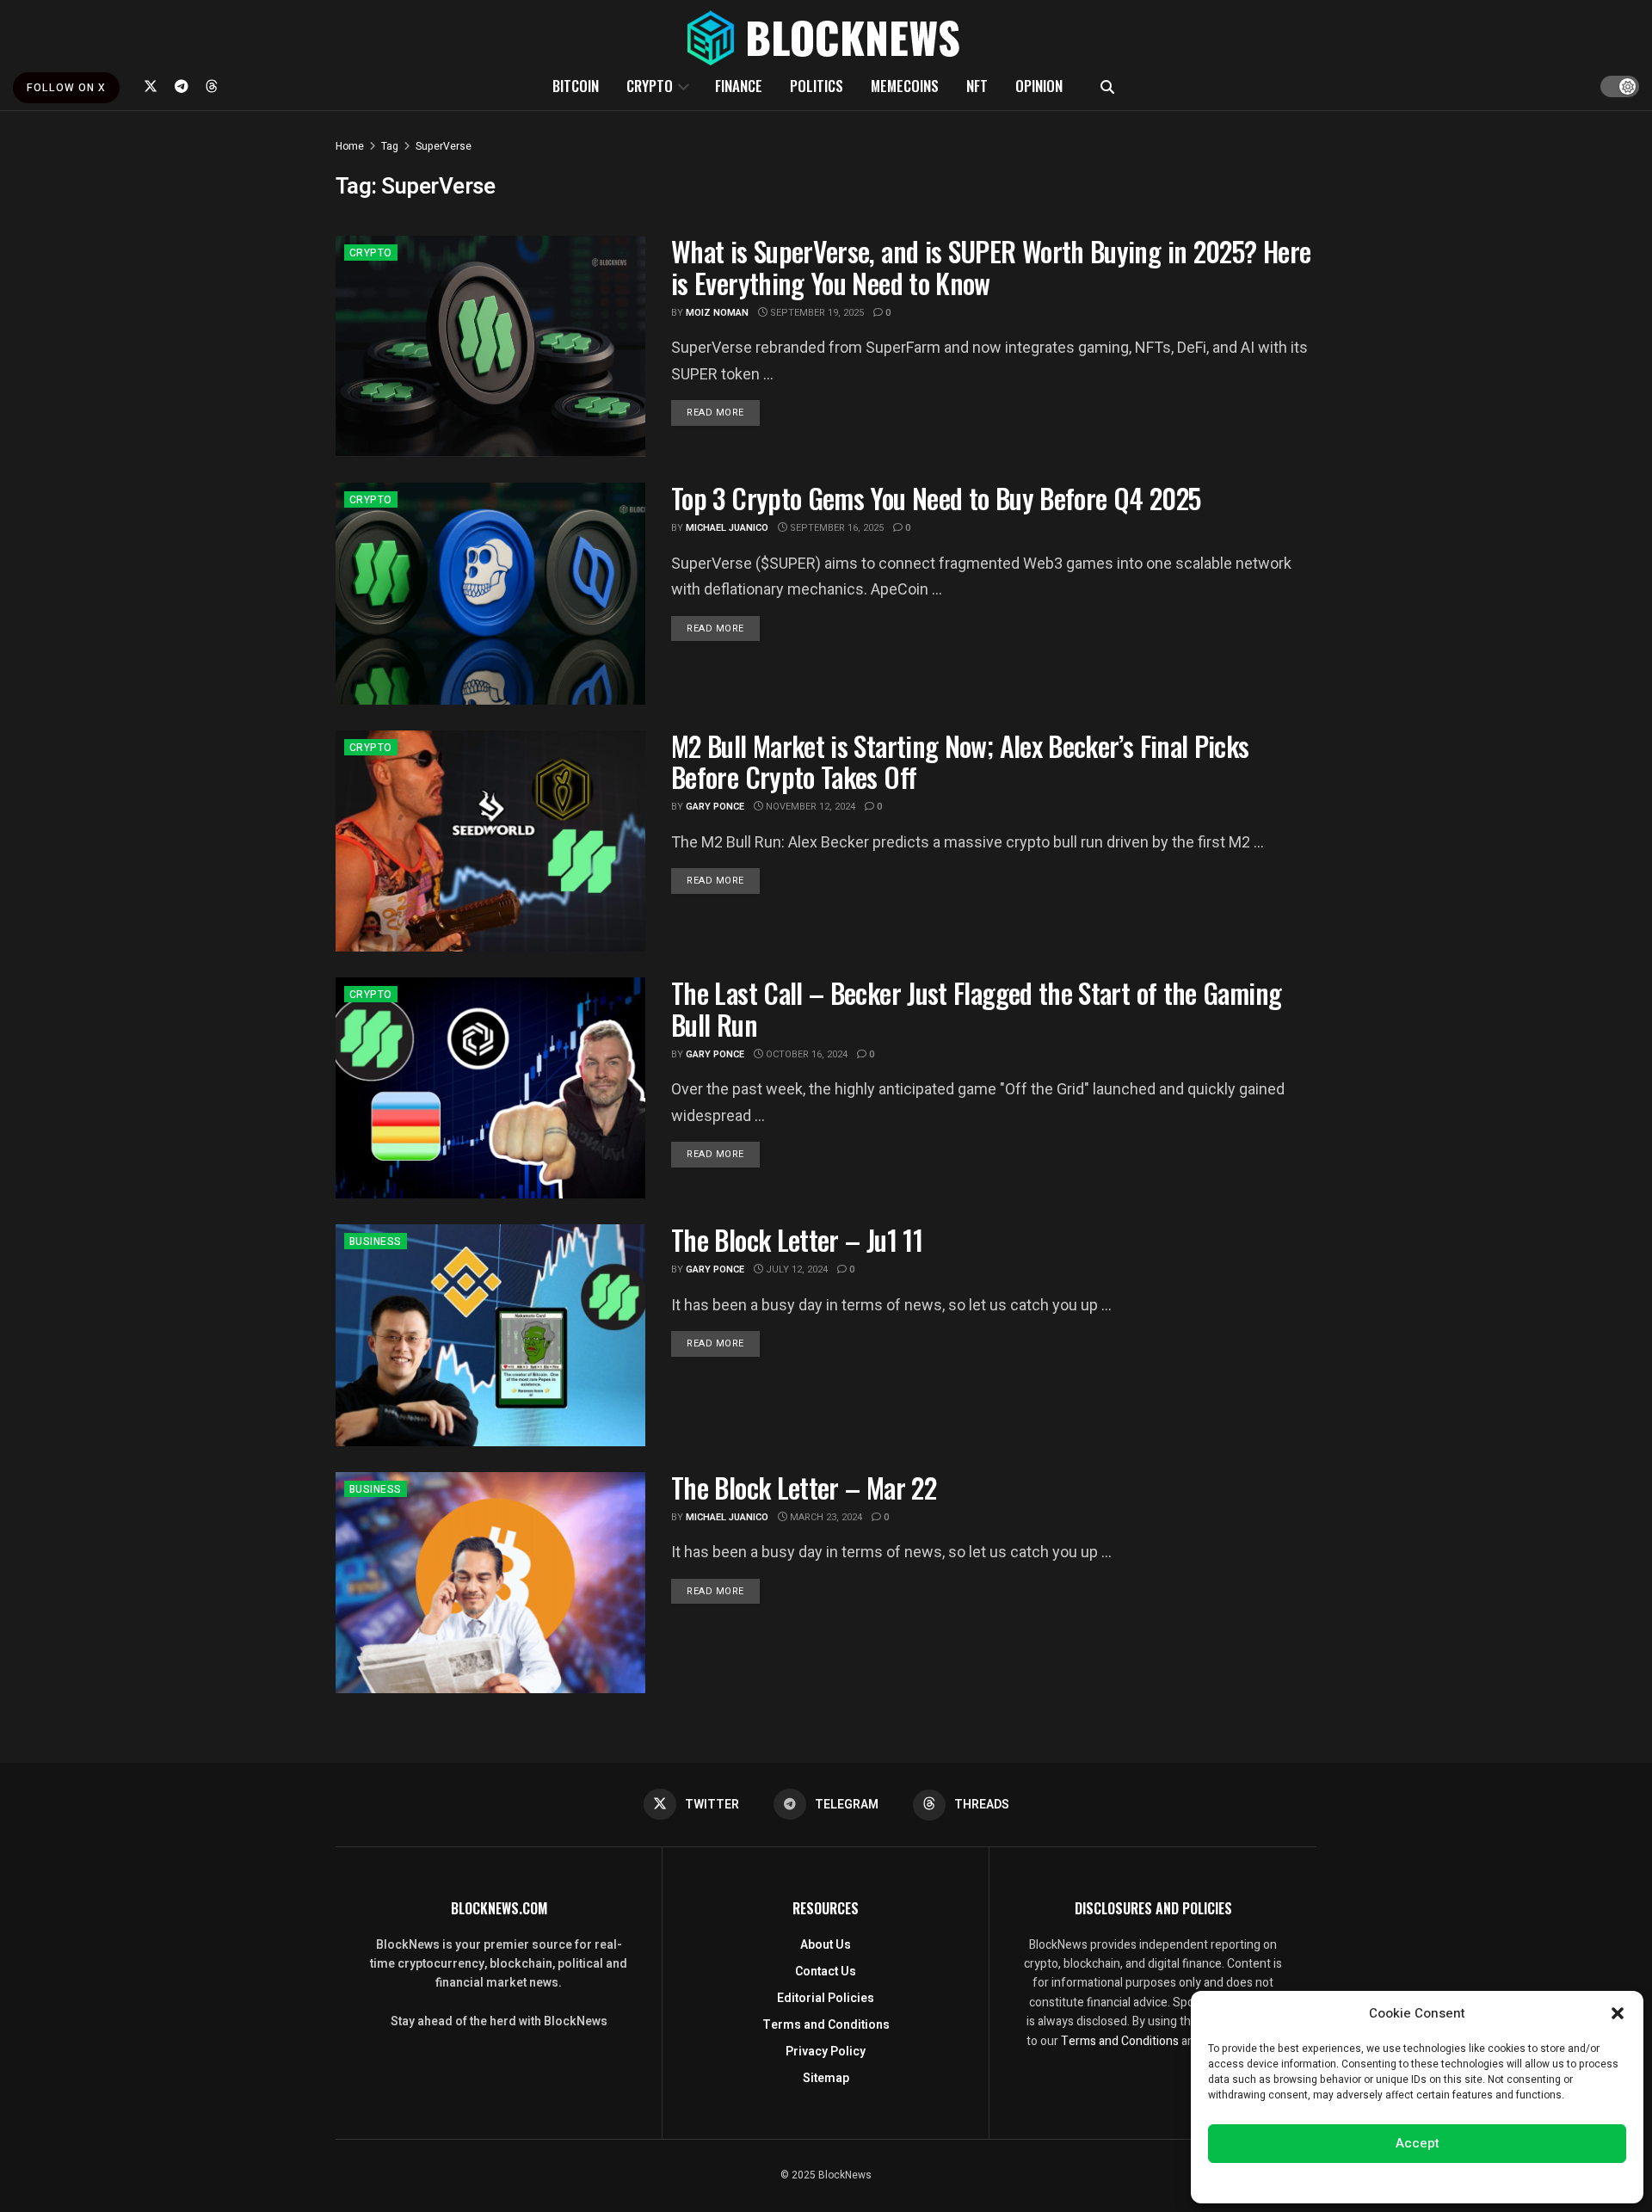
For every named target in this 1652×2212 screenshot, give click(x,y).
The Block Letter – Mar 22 (804, 1487)
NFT (977, 86)
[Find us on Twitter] (151, 86)
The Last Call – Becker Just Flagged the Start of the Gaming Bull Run (976, 1008)
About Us (826, 1945)
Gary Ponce (715, 807)
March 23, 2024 (825, 1517)
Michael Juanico (727, 528)
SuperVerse (444, 146)
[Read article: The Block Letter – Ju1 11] (490, 1335)
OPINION (1039, 86)
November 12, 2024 (809, 807)
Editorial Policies (826, 1998)
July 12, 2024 (795, 1269)
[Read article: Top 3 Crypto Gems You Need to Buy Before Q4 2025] (490, 593)
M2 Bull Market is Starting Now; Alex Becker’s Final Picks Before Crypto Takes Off (960, 761)
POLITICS (817, 86)
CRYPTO (650, 86)
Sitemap (826, 2078)
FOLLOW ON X (66, 88)
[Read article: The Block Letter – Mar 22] (490, 1583)
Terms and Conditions (826, 2025)
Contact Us (826, 1972)
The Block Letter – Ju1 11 (797, 1239)
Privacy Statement (1466, 2181)
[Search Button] (1107, 86)
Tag (390, 146)
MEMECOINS (905, 86)
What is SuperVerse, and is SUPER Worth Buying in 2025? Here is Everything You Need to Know (991, 267)
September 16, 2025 (835, 528)
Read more (723, 412)
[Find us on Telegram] (182, 86)
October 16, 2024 (805, 1054)
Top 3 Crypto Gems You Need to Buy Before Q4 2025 (936, 498)
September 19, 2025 (816, 313)
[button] (1618, 2013)
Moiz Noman (717, 313)
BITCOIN (576, 86)
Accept (1418, 2143)
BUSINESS (376, 1242)
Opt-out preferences (1365, 2181)
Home (350, 146)
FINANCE (739, 86)
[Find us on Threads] (212, 86)
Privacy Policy (826, 2052)
